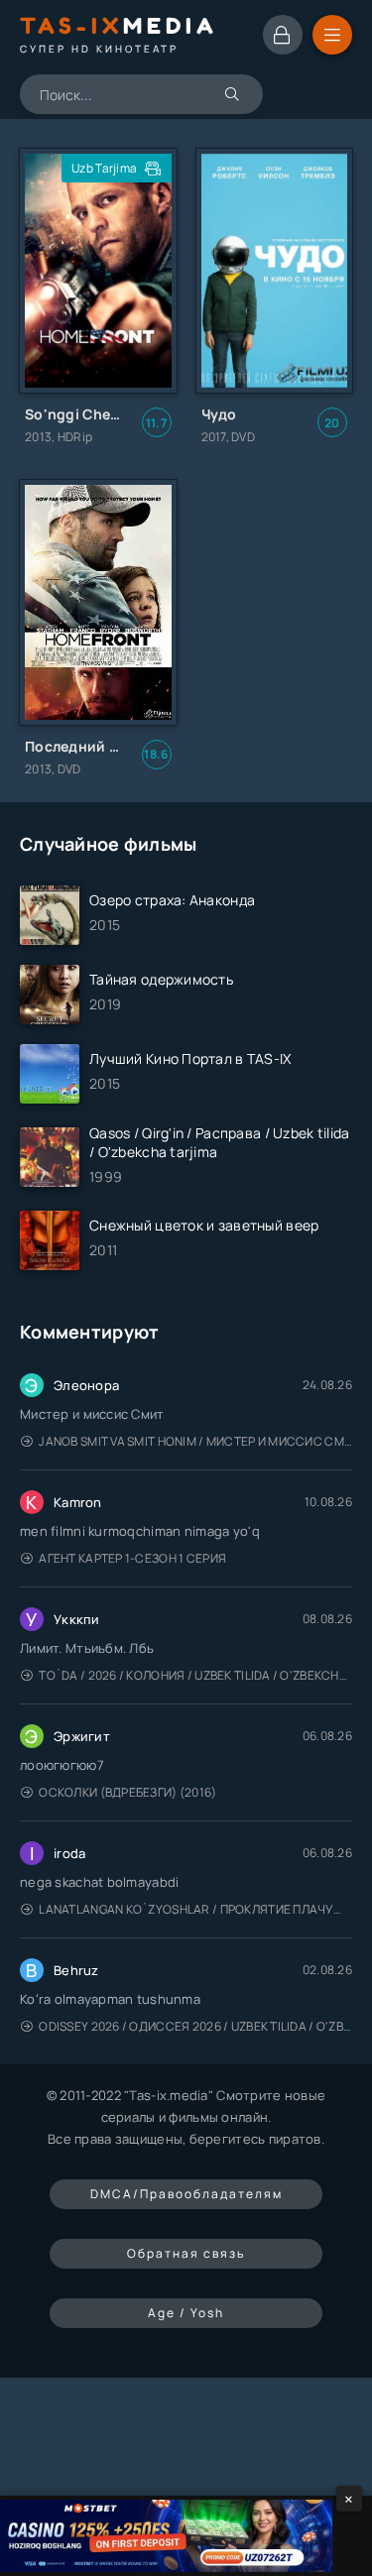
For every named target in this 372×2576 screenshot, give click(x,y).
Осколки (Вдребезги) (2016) (127, 1792)
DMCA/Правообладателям (186, 2194)
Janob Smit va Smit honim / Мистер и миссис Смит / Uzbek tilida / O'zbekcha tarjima (195, 1441)
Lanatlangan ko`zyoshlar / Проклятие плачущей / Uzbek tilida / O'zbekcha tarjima (195, 1909)
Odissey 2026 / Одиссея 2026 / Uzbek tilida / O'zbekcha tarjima (195, 2026)
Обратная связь (186, 2253)
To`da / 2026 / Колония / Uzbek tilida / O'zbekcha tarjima (195, 1675)
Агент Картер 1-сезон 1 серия (132, 1558)
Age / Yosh (186, 2313)
